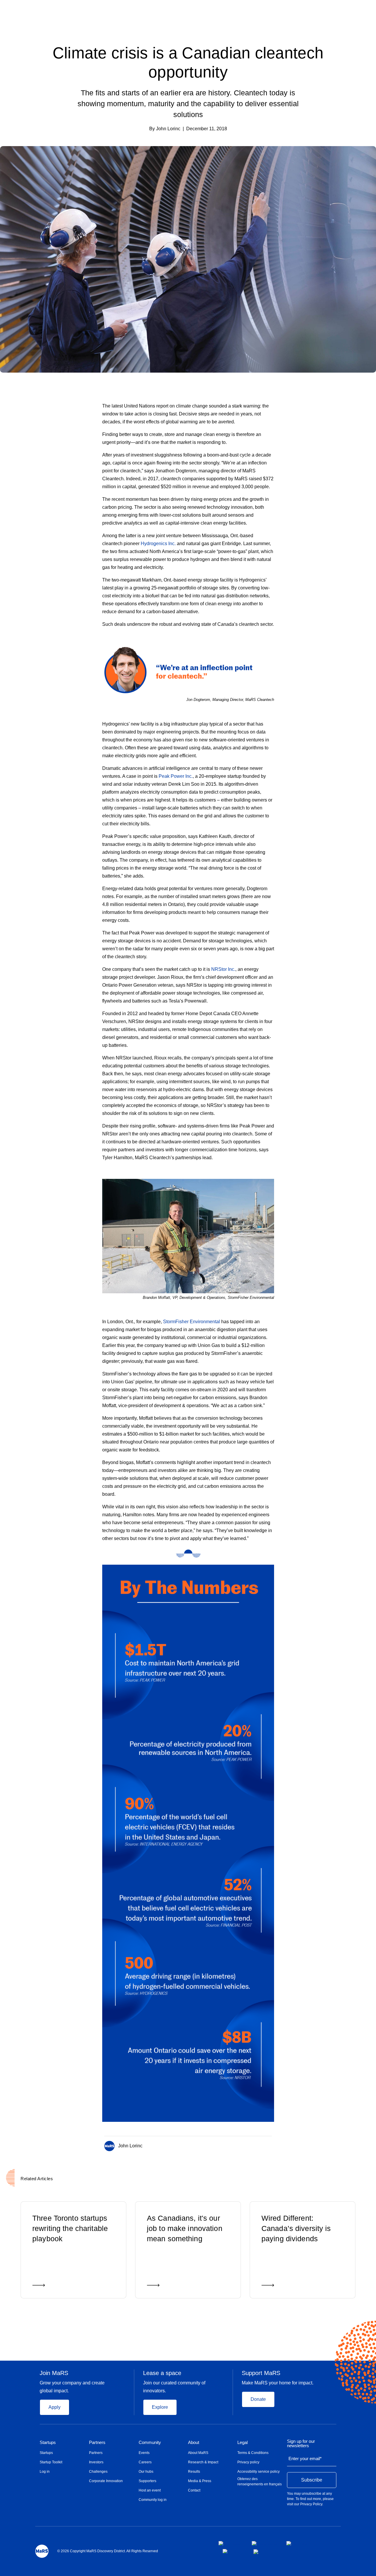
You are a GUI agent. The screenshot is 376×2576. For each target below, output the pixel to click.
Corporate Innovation (106, 2481)
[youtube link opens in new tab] (233, 2551)
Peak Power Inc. (176, 776)
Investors (96, 2462)
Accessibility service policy (258, 2472)
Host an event (150, 2490)
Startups (48, 2443)
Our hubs (146, 2472)
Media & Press (200, 2481)
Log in (45, 2472)
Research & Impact (203, 2462)
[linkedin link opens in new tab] (297, 2543)
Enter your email (305, 2458)
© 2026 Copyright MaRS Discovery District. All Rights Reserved (108, 2551)
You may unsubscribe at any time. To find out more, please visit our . (310, 2499)
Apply (54, 2407)
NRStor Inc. (223, 969)
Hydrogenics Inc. (158, 544)
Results (194, 2472)
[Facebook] (246, 2145)
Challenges (98, 2472)
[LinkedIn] (270, 2145)
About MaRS (198, 2453)
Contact (194, 2490)
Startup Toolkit (51, 2462)
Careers (145, 2462)
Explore (160, 2407)
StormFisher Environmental (192, 1322)
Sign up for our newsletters (301, 2444)
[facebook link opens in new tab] (230, 2543)
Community (150, 2443)
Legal (242, 2443)
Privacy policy (248, 2462)
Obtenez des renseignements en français (260, 2482)
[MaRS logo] (42, 2551)
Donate (258, 2399)
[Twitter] (258, 2145)
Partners (97, 2443)
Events (144, 2453)
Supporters (147, 2481)
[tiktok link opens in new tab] (256, 2552)
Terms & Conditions (253, 2453)
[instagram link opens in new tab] (264, 2543)
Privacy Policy (311, 2504)
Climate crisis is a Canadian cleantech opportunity (188, 62)
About (194, 2443)
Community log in (153, 2500)
